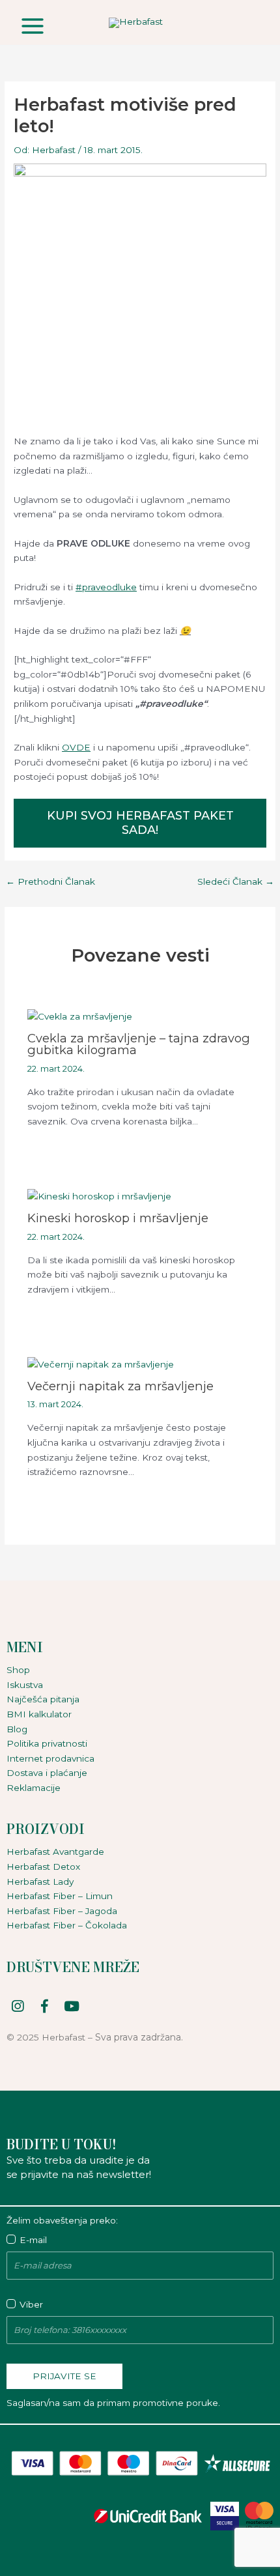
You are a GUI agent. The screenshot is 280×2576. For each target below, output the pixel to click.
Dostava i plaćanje (47, 1773)
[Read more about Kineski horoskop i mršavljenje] (99, 1195)
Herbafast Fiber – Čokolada (67, 1925)
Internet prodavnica (50, 1758)
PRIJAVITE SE (64, 2376)
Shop (18, 1670)
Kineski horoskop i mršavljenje (118, 1218)
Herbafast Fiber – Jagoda (62, 1911)
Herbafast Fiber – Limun (60, 1896)
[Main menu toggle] (32, 26)
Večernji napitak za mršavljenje (120, 1386)
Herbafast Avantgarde (55, 1852)
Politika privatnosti (47, 1743)
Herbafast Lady (40, 1882)
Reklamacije (34, 1788)
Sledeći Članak (236, 882)
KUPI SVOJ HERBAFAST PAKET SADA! (140, 823)
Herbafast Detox (43, 1867)
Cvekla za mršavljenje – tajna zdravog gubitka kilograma (139, 1044)
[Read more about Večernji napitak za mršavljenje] (101, 1364)
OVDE (76, 747)
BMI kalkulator (39, 1714)
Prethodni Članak (50, 882)
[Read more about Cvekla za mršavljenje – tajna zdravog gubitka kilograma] (80, 1016)
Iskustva (25, 1685)
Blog (17, 1729)
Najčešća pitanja (43, 1699)
